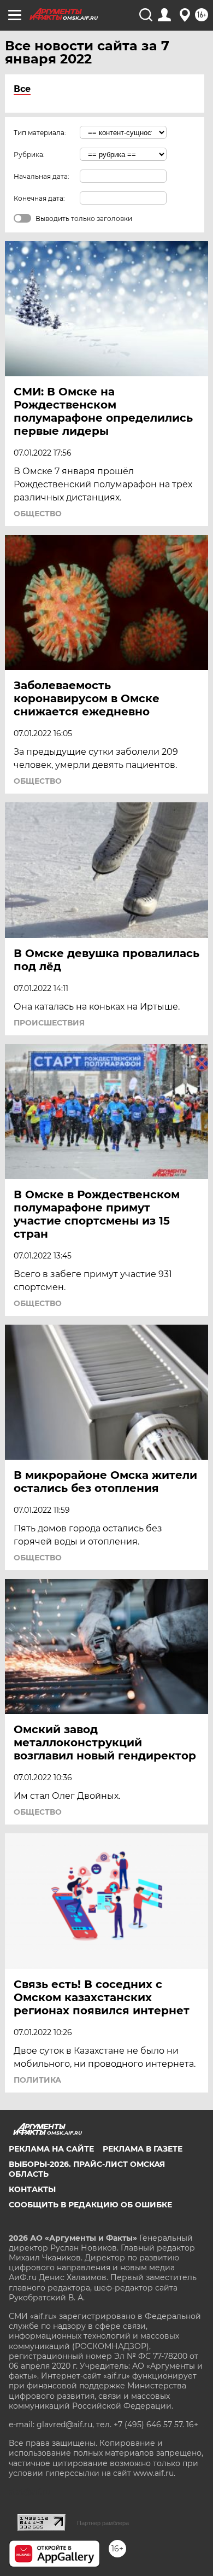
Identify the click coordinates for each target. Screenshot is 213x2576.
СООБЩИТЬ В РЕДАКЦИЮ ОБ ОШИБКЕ (90, 2205)
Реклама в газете (143, 2149)
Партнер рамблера (103, 2523)
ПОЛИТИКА (37, 2080)
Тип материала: (40, 133)
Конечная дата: (39, 198)
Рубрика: (29, 155)
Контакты (32, 2189)
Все (22, 89)
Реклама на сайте (51, 2149)
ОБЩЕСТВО (38, 514)
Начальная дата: (42, 176)
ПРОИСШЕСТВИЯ (49, 1023)
